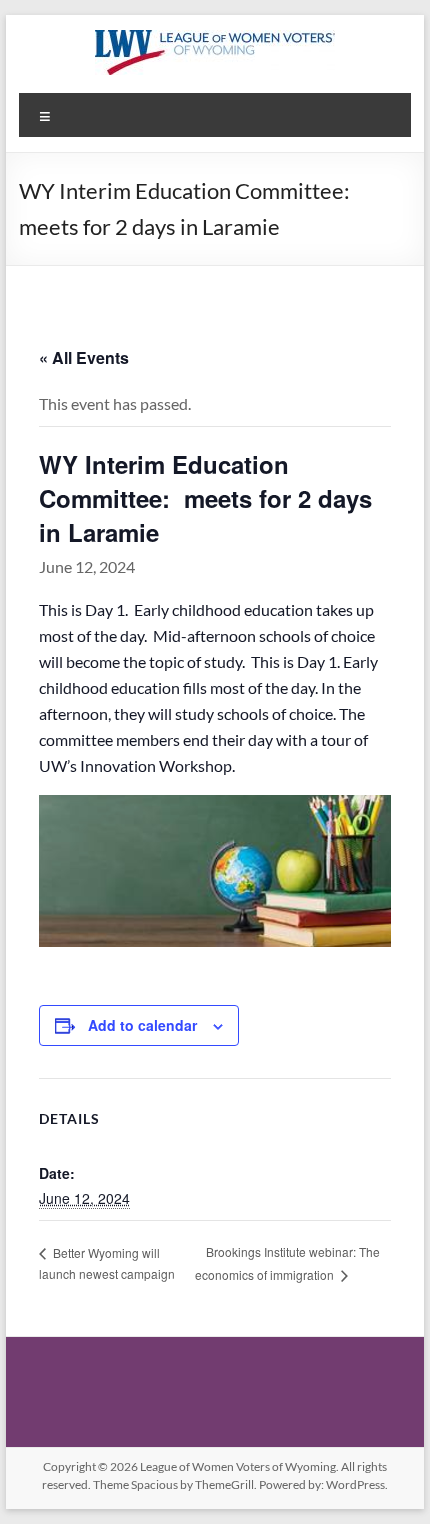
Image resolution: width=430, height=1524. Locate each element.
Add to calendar (142, 1025)
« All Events (84, 357)
